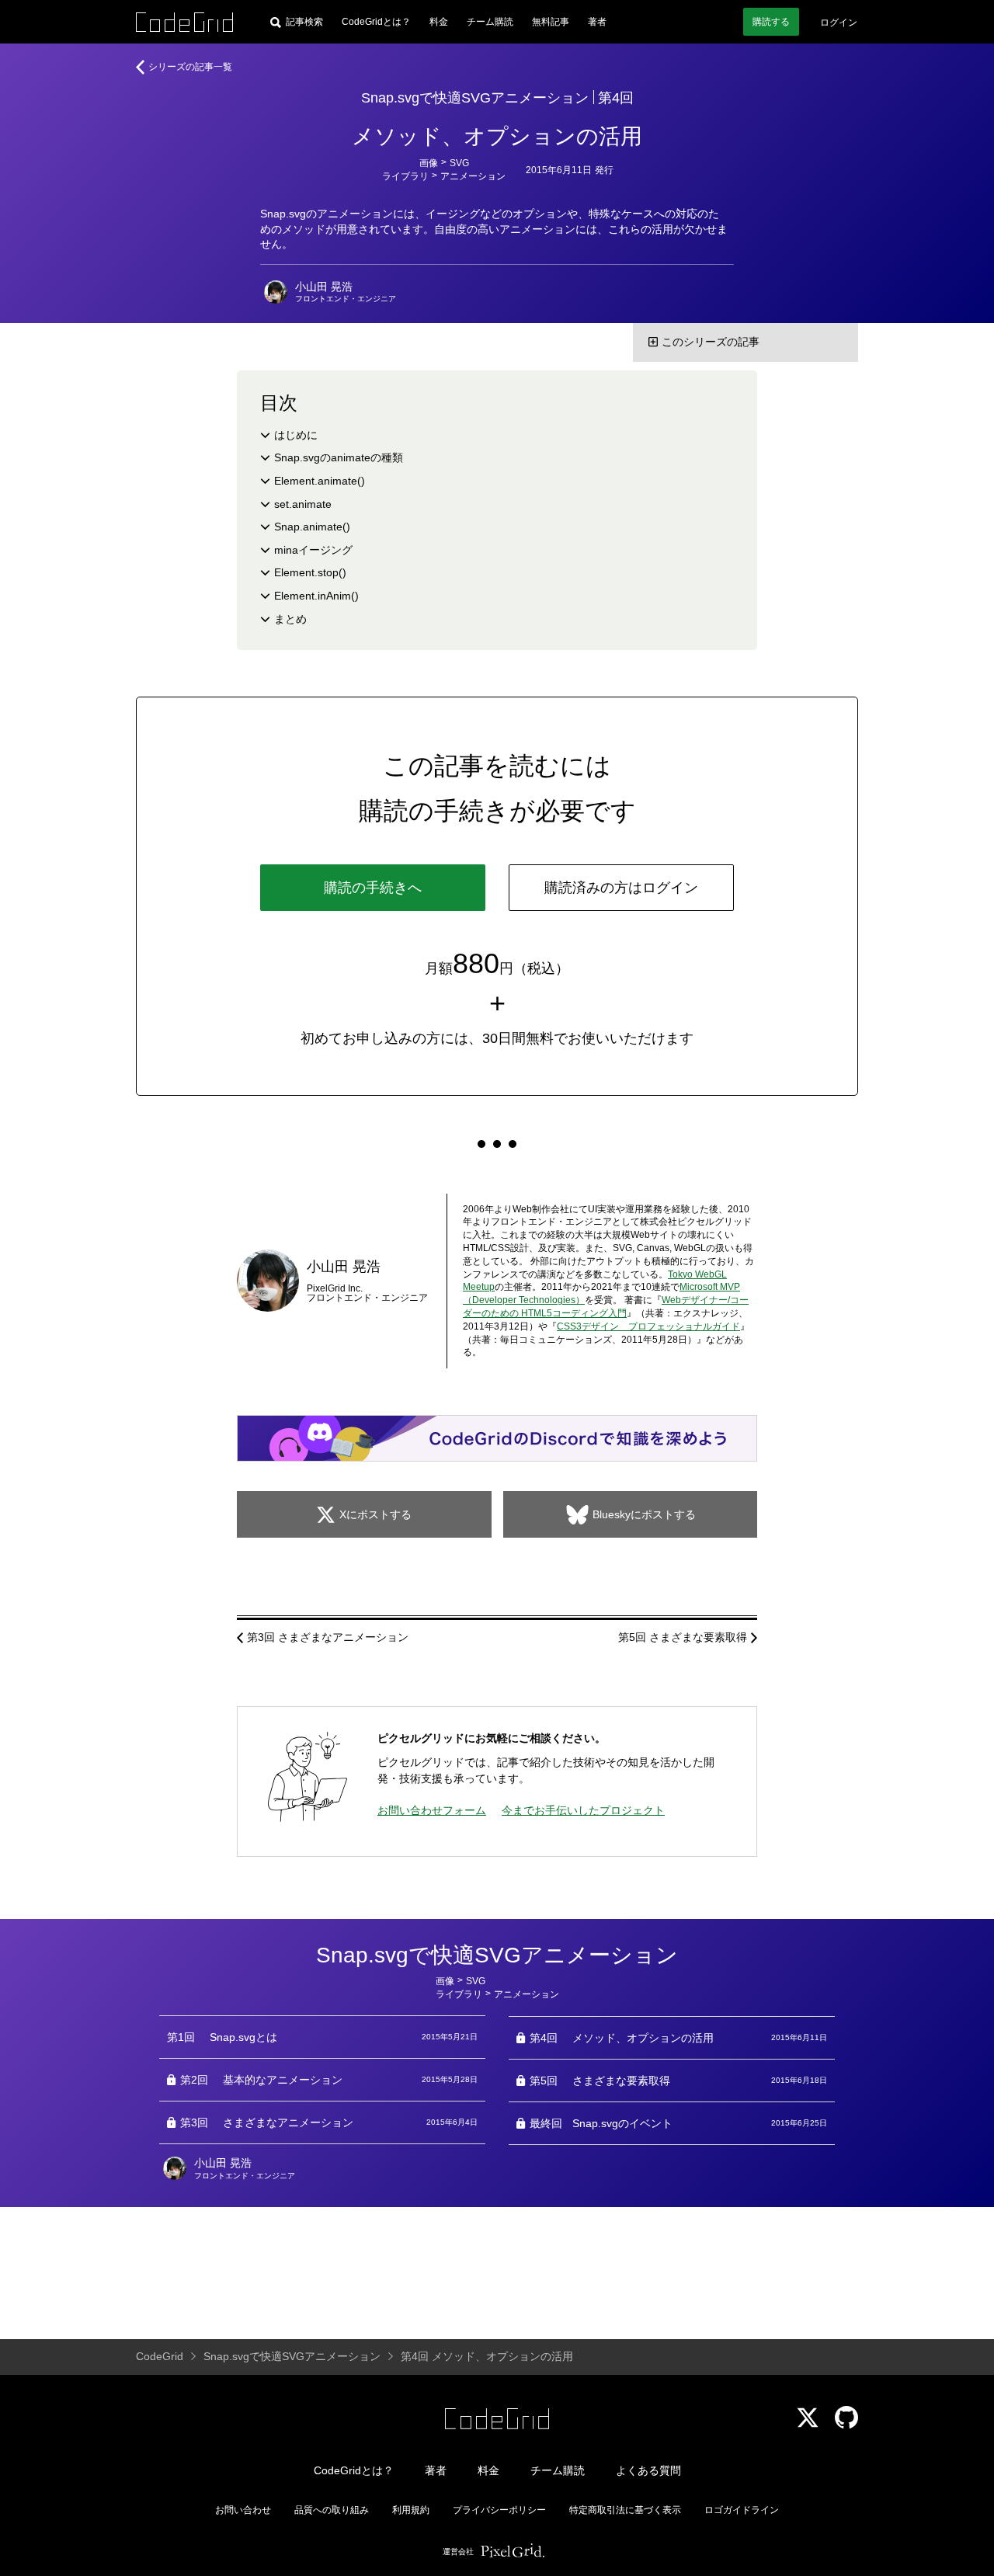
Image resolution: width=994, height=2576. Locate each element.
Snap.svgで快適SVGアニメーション (475, 98)
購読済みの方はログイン (621, 888)
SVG (459, 163)
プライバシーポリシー (499, 2510)
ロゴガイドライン (742, 2510)
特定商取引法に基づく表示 (625, 2510)
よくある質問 (648, 2470)
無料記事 (551, 22)
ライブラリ (405, 176)
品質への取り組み (332, 2510)
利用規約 (411, 2510)
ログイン (839, 23)
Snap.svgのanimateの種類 (339, 457)
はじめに (296, 435)
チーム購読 (490, 22)
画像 (429, 163)
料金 (439, 22)
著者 (597, 22)
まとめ (290, 619)
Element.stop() (310, 572)
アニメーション (473, 176)
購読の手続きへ (373, 888)
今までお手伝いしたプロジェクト (583, 1810)
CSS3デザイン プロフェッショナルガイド (648, 1326)
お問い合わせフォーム (432, 1810)
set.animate (303, 504)
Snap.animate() (312, 527)
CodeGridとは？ (376, 22)
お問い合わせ (243, 2510)
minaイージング (313, 550)
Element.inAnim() (316, 596)
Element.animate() (320, 481)
